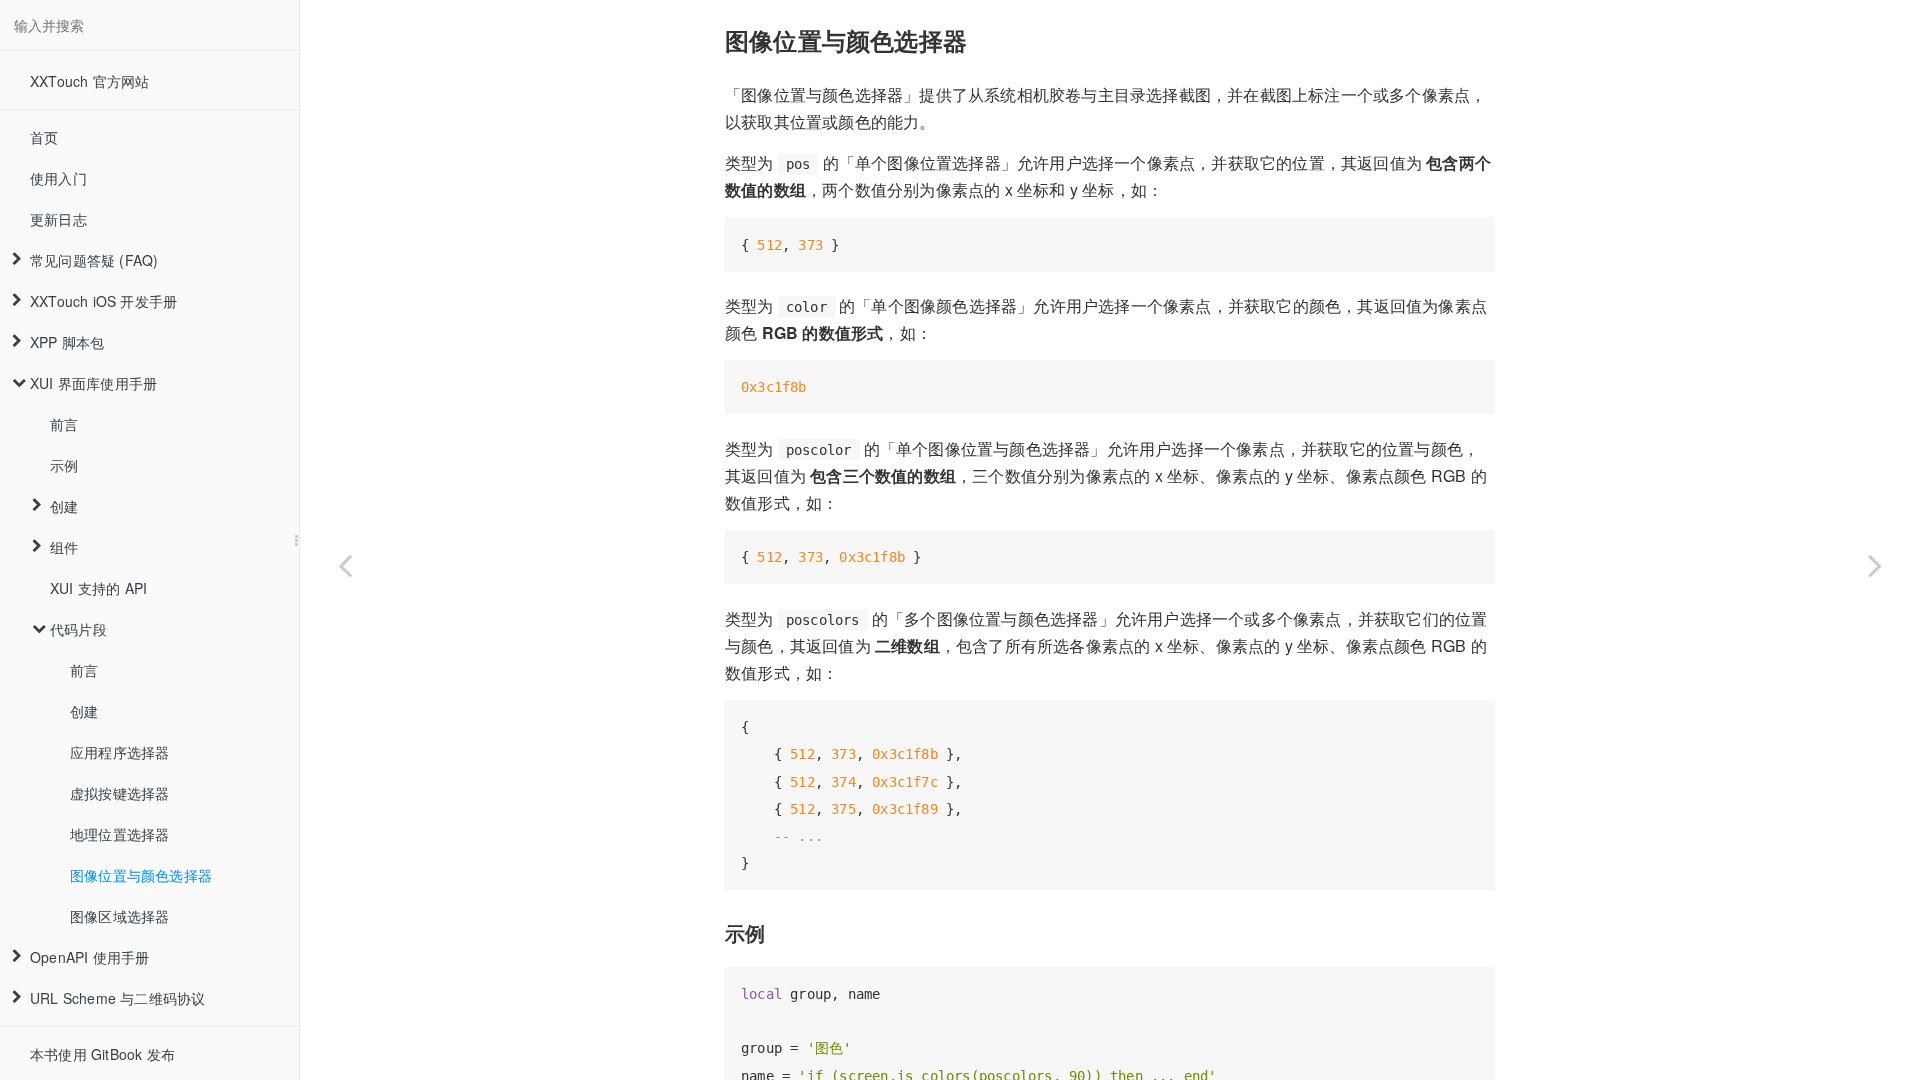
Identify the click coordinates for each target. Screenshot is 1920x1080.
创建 (64, 506)
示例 (64, 465)
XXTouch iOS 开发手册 (103, 301)
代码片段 (78, 629)
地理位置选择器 (119, 834)
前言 (64, 424)
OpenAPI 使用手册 (89, 957)
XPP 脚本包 (67, 342)
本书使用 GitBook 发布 (102, 1054)
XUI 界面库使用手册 (93, 383)
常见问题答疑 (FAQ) (94, 260)
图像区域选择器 (119, 916)
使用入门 (58, 178)
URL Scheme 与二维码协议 (117, 998)
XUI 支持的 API (98, 588)
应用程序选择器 (119, 752)
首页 (44, 137)
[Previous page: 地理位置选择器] (345, 565)
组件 (64, 547)
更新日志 (58, 219)
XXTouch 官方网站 (89, 81)
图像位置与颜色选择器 (141, 875)
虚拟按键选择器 (119, 793)
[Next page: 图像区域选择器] (1875, 565)
